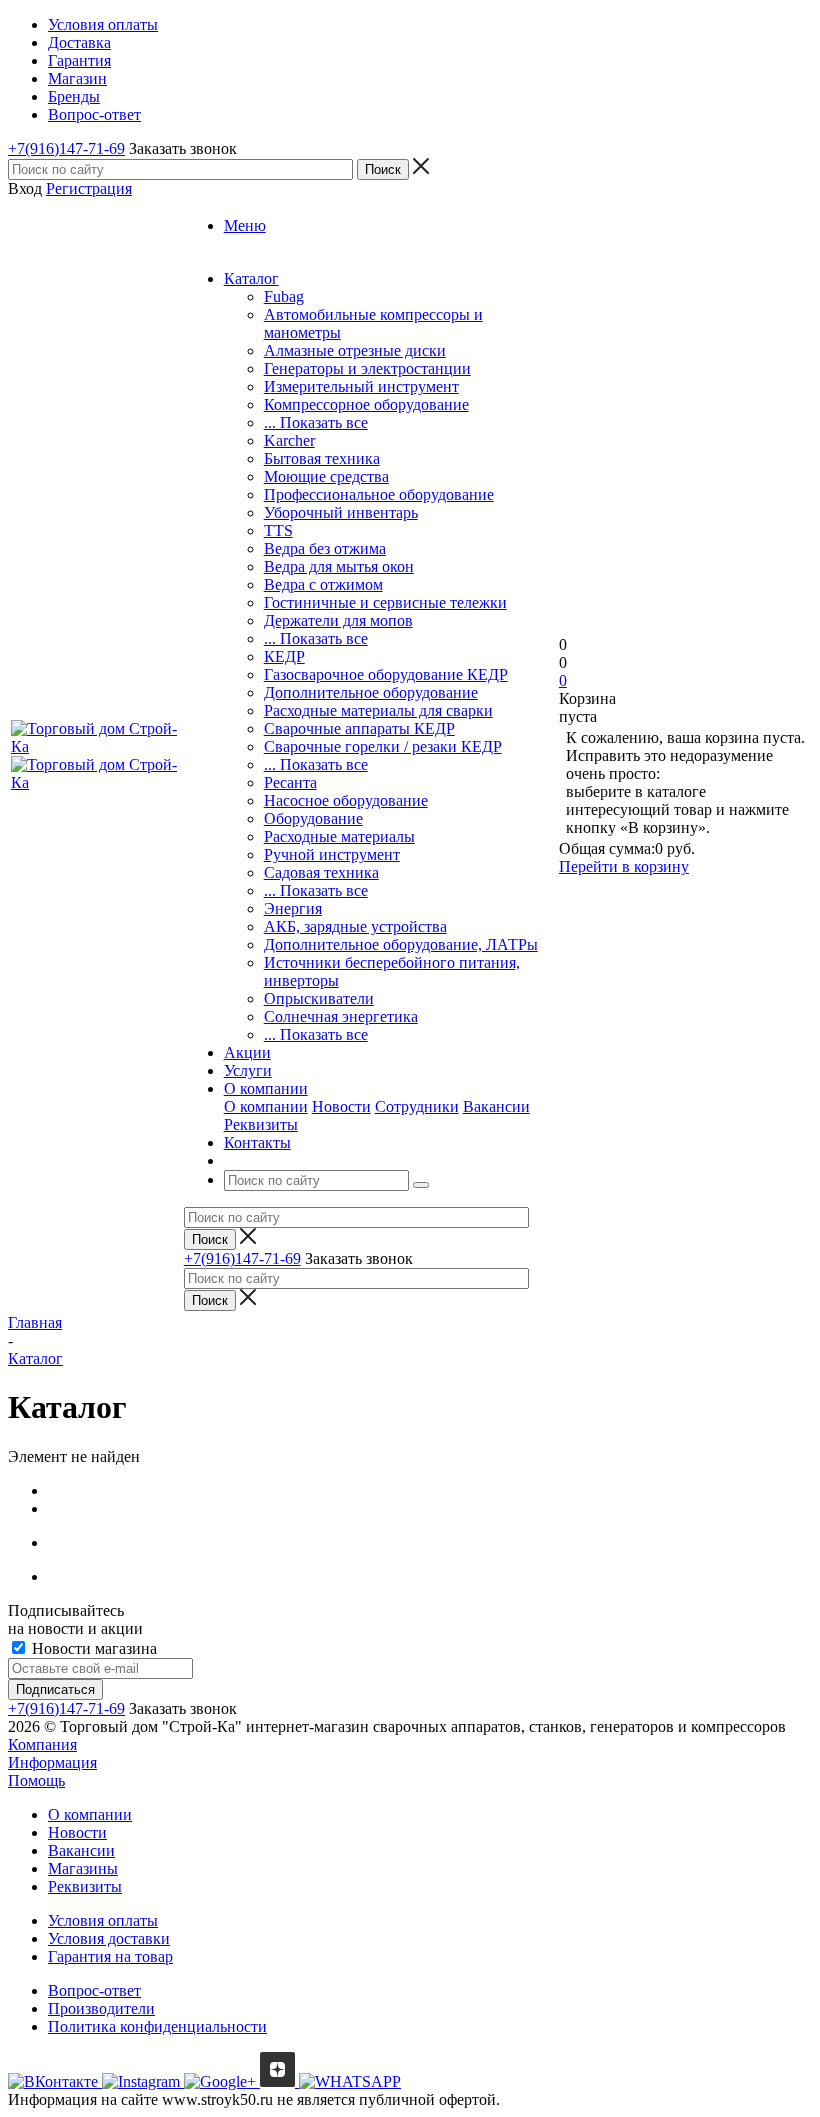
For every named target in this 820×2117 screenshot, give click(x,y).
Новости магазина (92, 1648)
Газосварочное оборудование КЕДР (386, 674)
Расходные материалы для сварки (378, 710)
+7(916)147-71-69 (66, 148)
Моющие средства (326, 476)
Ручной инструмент (332, 854)
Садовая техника (321, 872)
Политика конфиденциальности (157, 2026)
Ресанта (290, 782)
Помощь (36, 1780)
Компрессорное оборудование (366, 404)
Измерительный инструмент (361, 386)
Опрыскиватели (319, 998)
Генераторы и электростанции (367, 368)
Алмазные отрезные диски (355, 350)
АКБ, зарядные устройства (355, 926)
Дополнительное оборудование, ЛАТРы (401, 944)
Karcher (289, 440)
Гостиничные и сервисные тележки (385, 602)
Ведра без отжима (325, 548)
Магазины (83, 1868)
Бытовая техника (322, 458)
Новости (341, 1106)
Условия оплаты (103, 1920)
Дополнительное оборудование (371, 692)
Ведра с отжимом (323, 584)
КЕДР (284, 656)
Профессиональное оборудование (379, 494)
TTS (278, 530)
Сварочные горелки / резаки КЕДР (383, 746)
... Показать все (316, 422)
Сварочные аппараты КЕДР (359, 728)
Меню (245, 225)
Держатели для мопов (338, 620)
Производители (101, 2008)
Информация (52, 1762)
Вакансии (496, 1106)
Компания (42, 1744)
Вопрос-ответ (94, 1990)
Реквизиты (261, 1124)
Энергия (293, 908)
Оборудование (313, 818)
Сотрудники (417, 1106)
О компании (266, 1106)
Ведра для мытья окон (339, 566)
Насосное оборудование (346, 800)
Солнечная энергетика (341, 1016)
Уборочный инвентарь (341, 512)
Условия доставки (109, 1938)
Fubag (284, 296)
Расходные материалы (339, 836)
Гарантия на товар (110, 1956)
